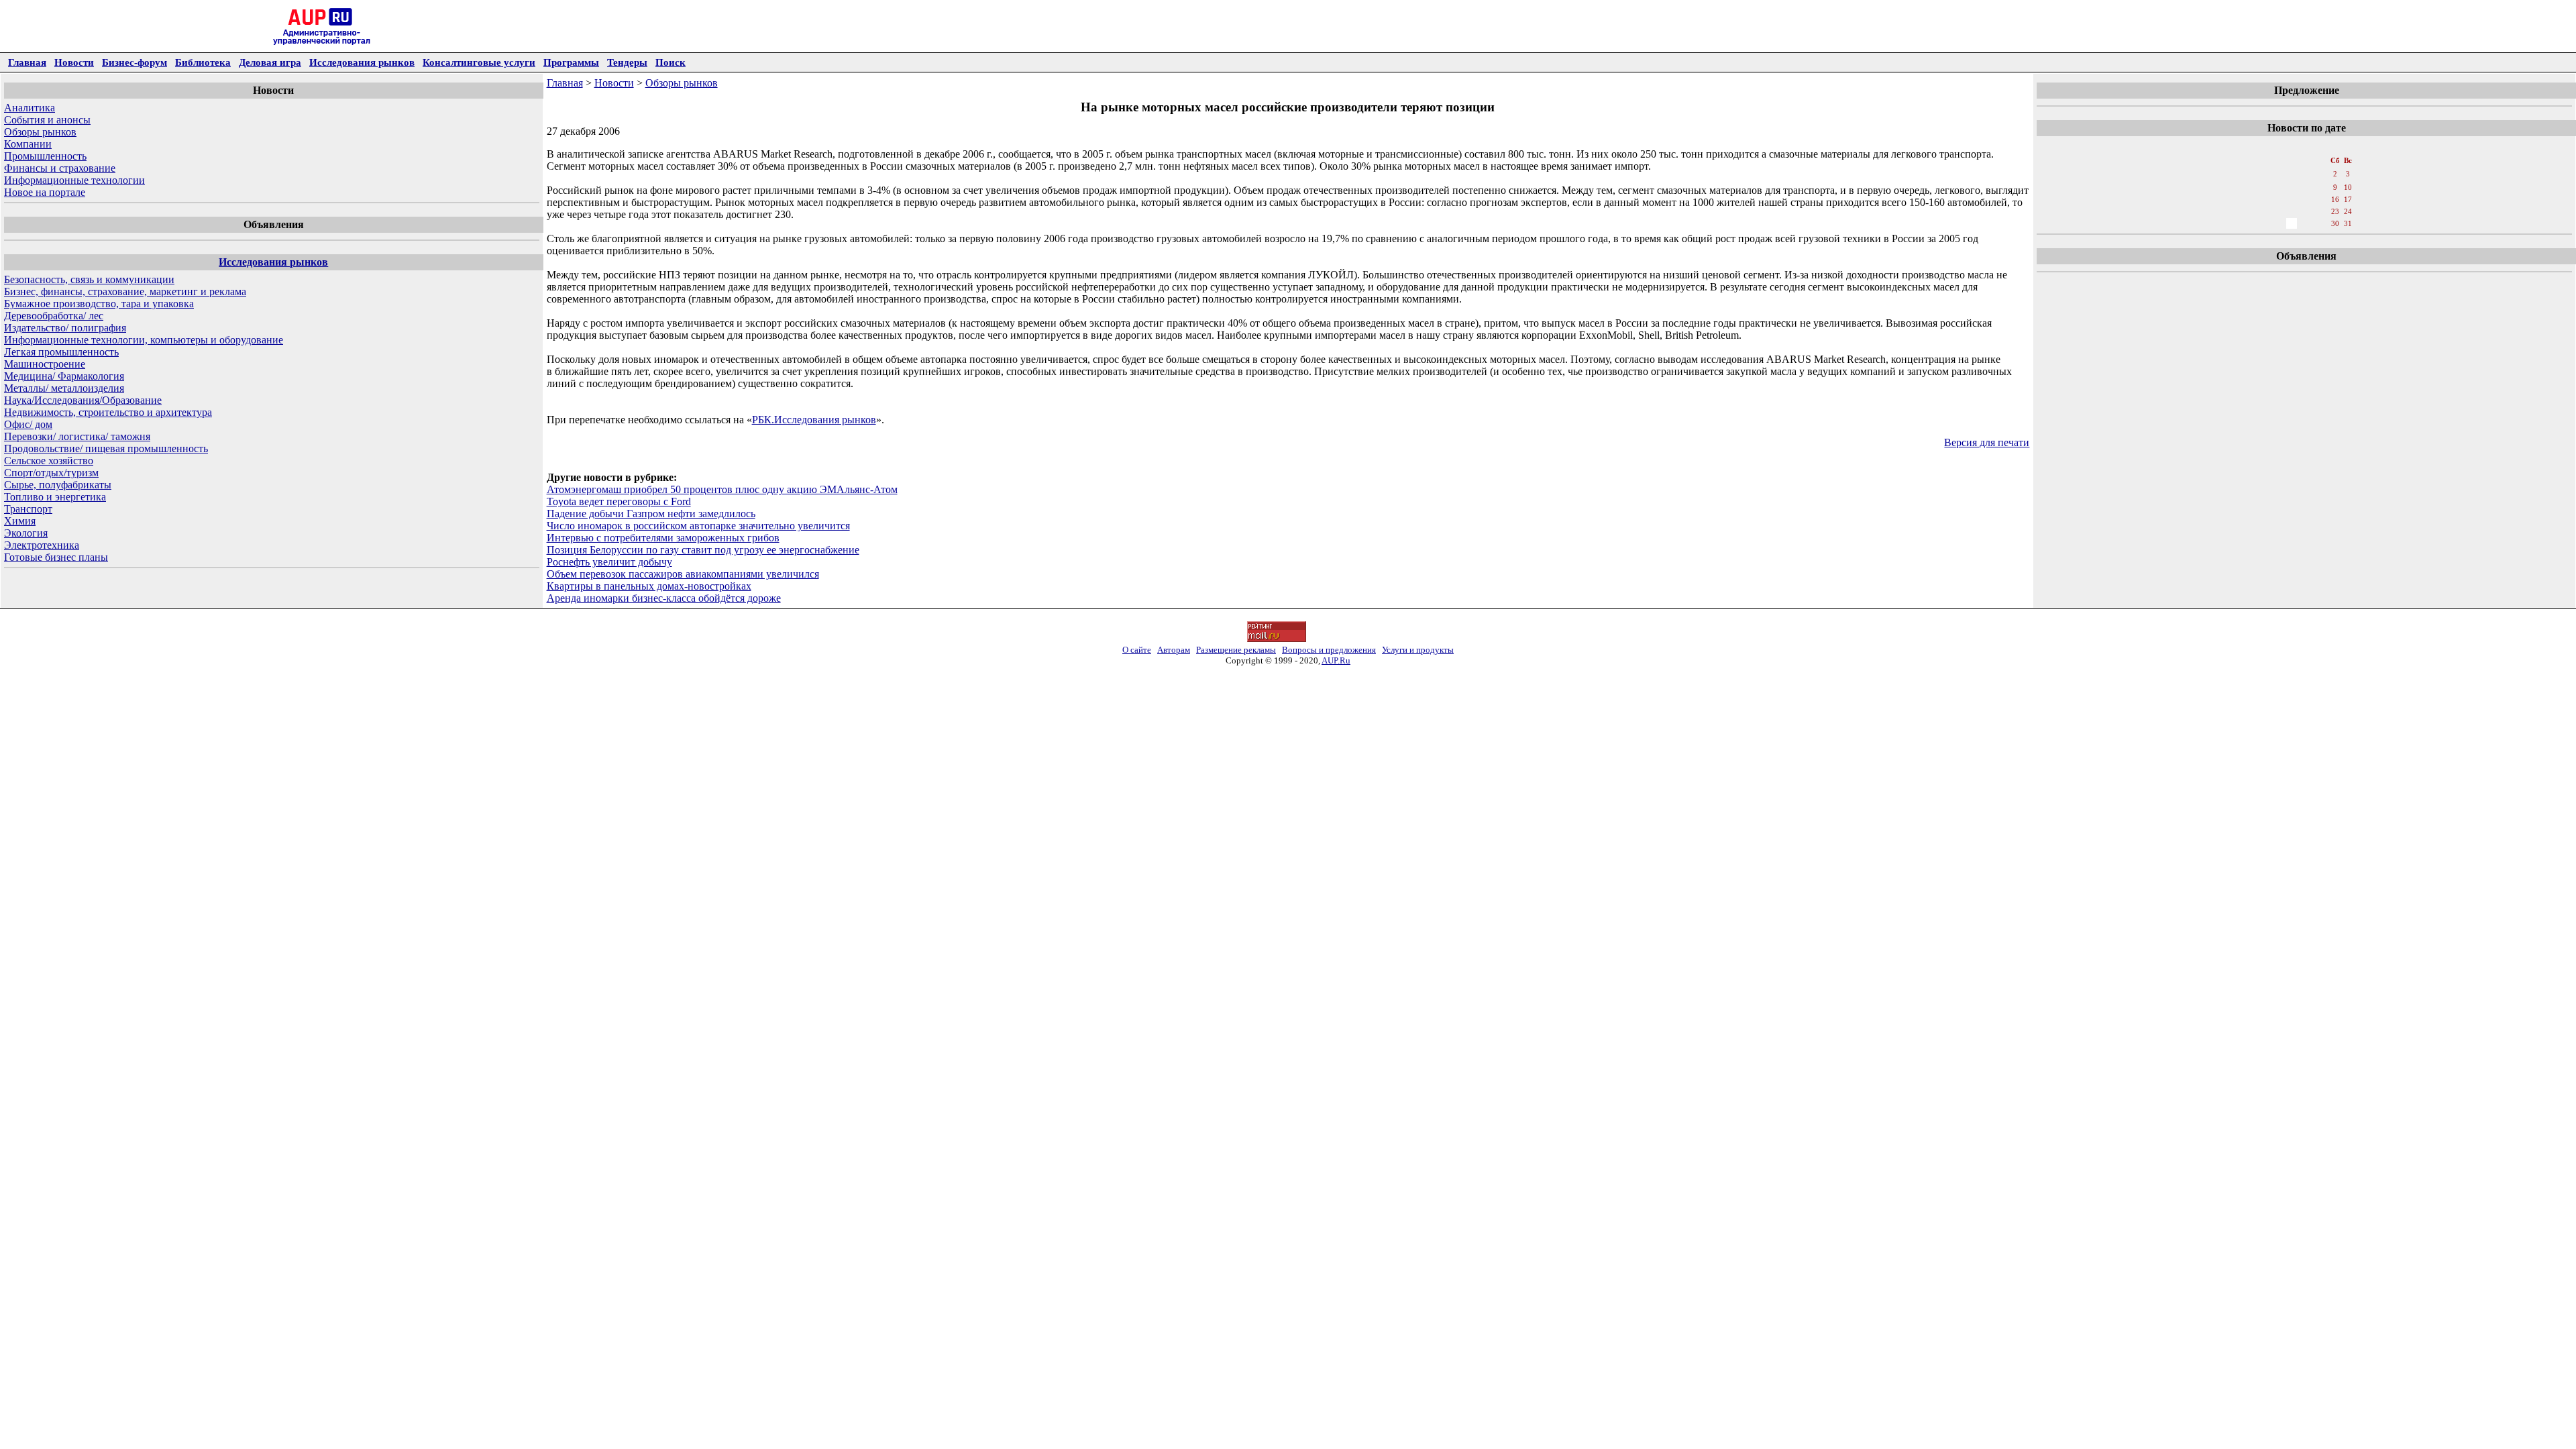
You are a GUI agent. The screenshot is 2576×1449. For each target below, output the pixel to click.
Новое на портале (45, 192)
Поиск (670, 62)
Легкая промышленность (61, 352)
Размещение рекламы (1236, 650)
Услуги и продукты (1418, 650)
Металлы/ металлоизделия (64, 388)
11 (2262, 199)
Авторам (1174, 650)
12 (2277, 199)
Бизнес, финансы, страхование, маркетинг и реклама (125, 291)
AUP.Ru (1336, 660)
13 (2292, 199)
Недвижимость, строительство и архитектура (108, 412)
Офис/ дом (28, 424)
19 (2277, 211)
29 (2321, 223)
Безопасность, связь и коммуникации (89, 279)
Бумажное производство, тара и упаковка (99, 304)
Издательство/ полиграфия (65, 328)
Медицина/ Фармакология (64, 376)
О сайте (1137, 650)
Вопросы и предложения (1329, 650)
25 (2262, 223)
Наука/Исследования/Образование (83, 400)
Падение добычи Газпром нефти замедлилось (651, 514)
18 (2262, 211)
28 (2306, 223)
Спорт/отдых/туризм (51, 473)
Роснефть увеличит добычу (609, 562)
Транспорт (28, 509)
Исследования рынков (362, 62)
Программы (571, 62)
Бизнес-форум (135, 62)
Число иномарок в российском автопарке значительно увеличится (698, 526)
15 (2321, 199)
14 (2306, 199)
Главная (27, 62)
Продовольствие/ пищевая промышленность (106, 448)
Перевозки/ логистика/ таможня (77, 436)
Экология (26, 533)
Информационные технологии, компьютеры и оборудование (144, 340)
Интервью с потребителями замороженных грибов (663, 538)
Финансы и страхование (60, 168)
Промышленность (45, 156)
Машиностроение (45, 364)
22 (2321, 211)
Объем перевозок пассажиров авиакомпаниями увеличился (683, 574)
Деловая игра (270, 62)
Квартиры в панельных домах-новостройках (649, 586)
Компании (28, 144)
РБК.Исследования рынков (814, 420)
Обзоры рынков (40, 132)
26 (2277, 223)
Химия (20, 521)
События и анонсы (47, 120)
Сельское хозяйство (49, 461)
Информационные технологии (74, 180)
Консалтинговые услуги (479, 62)
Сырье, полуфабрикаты (58, 485)
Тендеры (627, 62)
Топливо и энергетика (55, 497)
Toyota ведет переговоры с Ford (619, 501)
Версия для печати (1987, 442)
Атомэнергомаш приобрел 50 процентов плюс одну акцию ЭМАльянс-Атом (722, 489)
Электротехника (42, 545)
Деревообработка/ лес (54, 316)
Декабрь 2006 (2305, 147)
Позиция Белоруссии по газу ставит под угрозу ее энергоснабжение (703, 550)
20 (2292, 211)
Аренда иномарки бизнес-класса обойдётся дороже (664, 598)
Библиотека (203, 62)
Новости (74, 62)
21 (2306, 211)
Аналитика (30, 108)
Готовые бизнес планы (56, 557)
